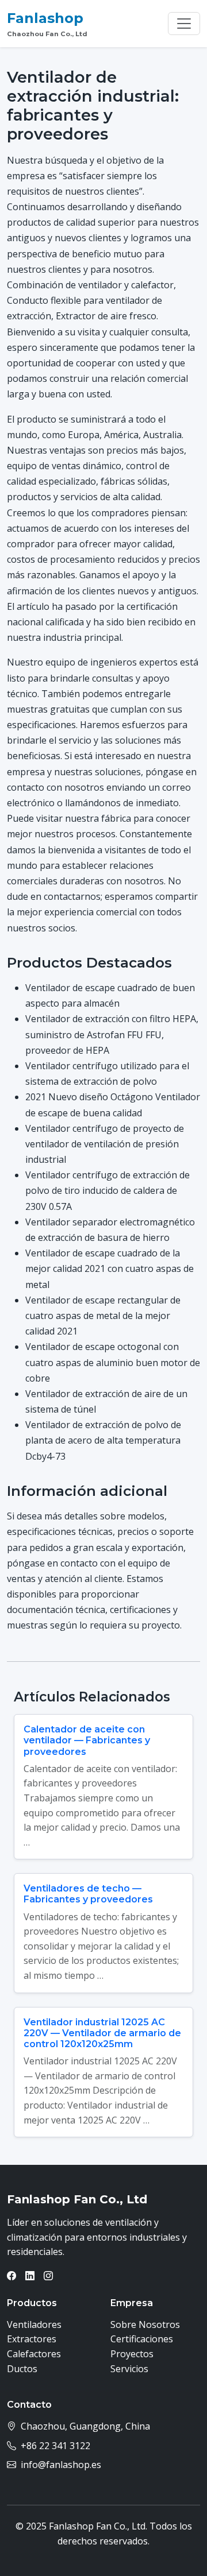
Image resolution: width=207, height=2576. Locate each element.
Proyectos (132, 2354)
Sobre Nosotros (145, 2324)
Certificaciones (142, 2339)
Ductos (22, 2369)
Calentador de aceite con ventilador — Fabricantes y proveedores (87, 1740)
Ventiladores (34, 2324)
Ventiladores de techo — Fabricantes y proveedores (88, 1894)
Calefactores (34, 2354)
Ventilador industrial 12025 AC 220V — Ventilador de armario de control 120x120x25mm (102, 2033)
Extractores (32, 2339)
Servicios (129, 2369)
